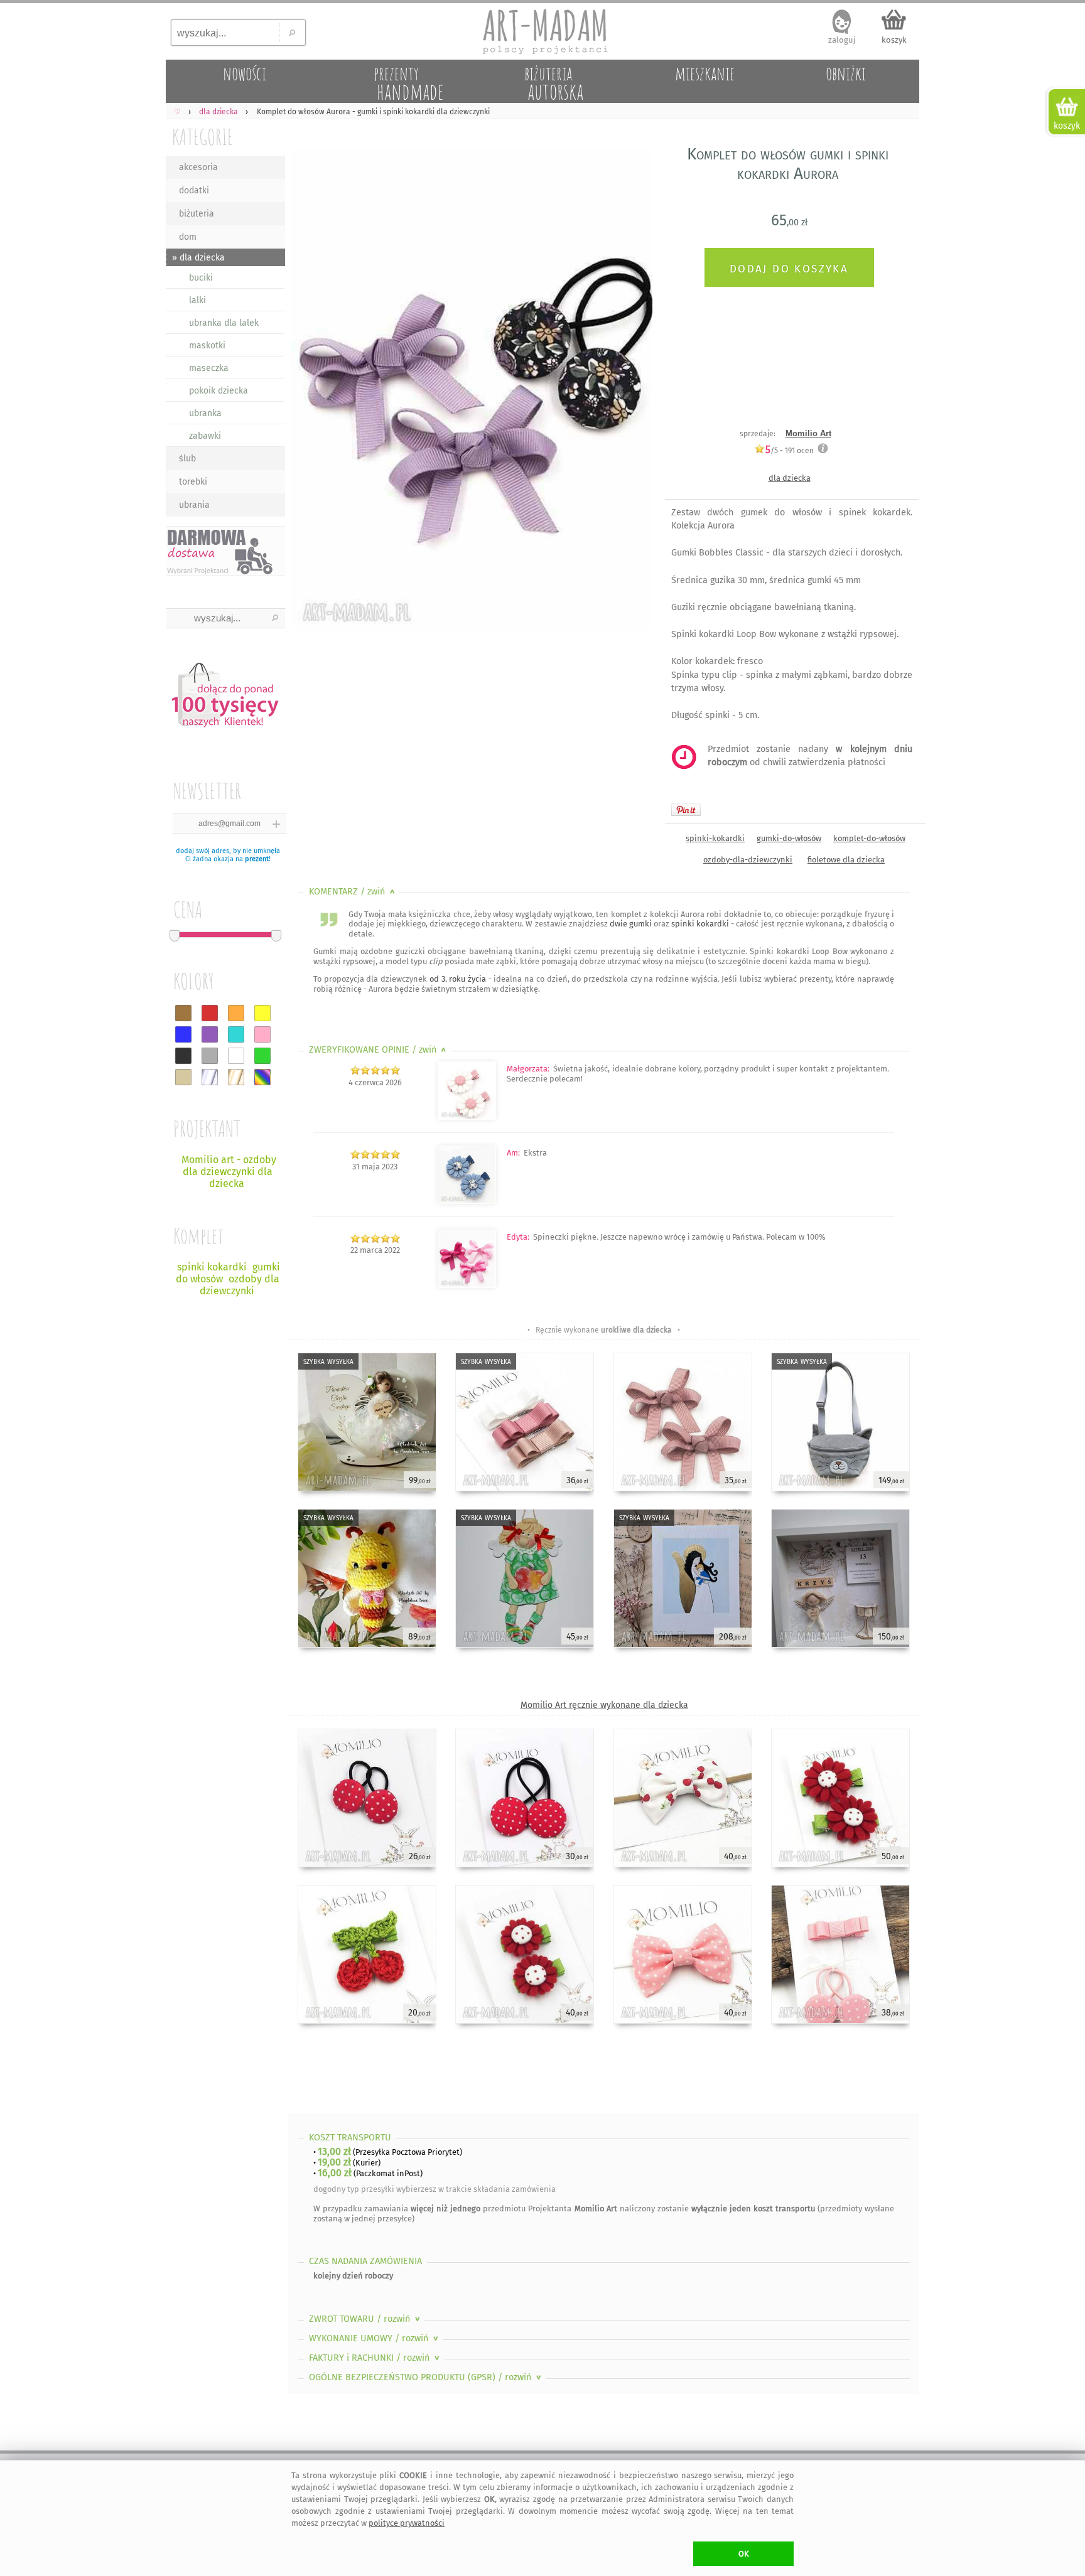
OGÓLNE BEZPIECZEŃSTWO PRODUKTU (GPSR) (426, 2377)
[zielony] (262, 1056)
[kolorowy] (262, 1077)
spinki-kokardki (715, 838)
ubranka (205, 413)
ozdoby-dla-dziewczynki (748, 860)
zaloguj (842, 40)
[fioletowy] (210, 1034)
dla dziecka (790, 478)
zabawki (205, 436)
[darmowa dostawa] (225, 551)
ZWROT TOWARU (366, 2319)
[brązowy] (183, 1013)
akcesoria (198, 167)
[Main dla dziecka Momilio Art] (467, 1117)
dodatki (194, 191)
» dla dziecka (198, 258)
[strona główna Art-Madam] (542, 31)
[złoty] (236, 1077)
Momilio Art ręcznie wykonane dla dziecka (604, 1705)
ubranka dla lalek (224, 323)
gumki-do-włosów (789, 838)
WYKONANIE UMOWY (375, 2338)
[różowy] (262, 1034)
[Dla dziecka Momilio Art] (467, 1285)
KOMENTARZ (353, 892)
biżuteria (197, 214)
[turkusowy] (236, 1034)
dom (188, 237)
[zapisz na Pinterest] (686, 810)
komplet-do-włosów (869, 838)
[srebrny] (210, 1077)
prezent (257, 859)
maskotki (207, 346)
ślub (187, 459)
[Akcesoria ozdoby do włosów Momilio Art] (467, 1201)
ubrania (194, 505)
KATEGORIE (202, 137)
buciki (201, 278)
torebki (193, 482)
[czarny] (183, 1056)
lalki (197, 300)
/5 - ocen (790, 450)
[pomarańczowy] (236, 1013)
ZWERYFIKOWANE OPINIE (379, 1050)
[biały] (236, 1056)
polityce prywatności (407, 2523)
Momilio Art (808, 433)
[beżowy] (183, 1077)
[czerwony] (210, 1013)
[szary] (210, 1056)
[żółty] (262, 1013)
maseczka (209, 368)
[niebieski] (183, 1034)
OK (744, 2554)
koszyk (894, 40)
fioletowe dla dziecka (846, 860)
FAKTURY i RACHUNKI (375, 2358)
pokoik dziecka (219, 391)
